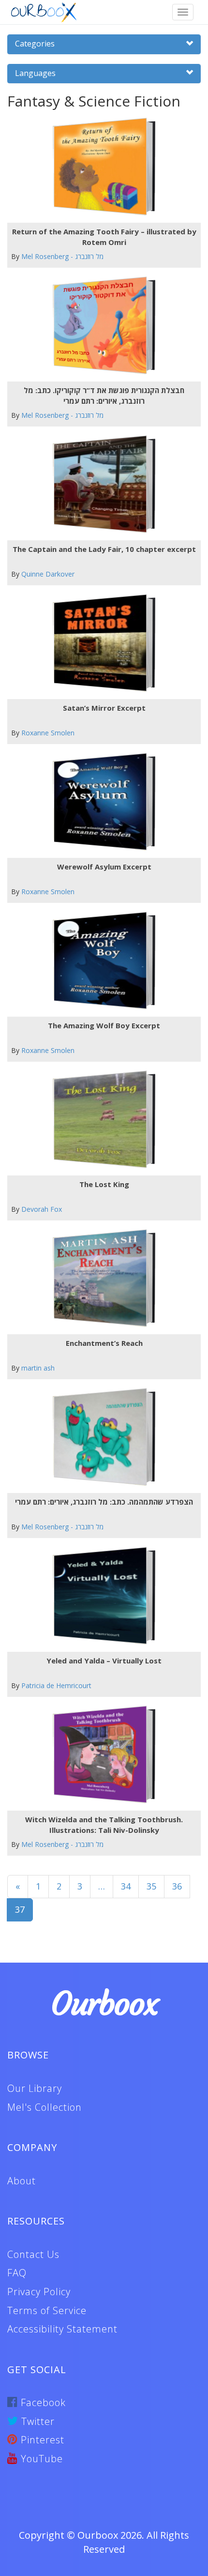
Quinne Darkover (48, 574)
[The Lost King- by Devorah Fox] (100, 1120)
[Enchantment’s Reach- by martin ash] (100, 1278)
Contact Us (33, 2254)
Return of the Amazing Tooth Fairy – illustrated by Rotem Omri (104, 236)
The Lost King (104, 1184)
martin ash (38, 1368)
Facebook (42, 2402)
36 (177, 1886)
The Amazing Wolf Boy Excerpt (104, 1025)
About (22, 2181)
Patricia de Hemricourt (56, 1685)
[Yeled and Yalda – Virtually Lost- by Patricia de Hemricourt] (100, 1596)
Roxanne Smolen (48, 733)
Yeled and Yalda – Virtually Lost (104, 1661)
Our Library (35, 2088)
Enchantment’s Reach (104, 1343)
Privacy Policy (39, 2292)
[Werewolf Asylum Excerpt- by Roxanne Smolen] (100, 802)
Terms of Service (47, 2310)
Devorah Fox (42, 1209)
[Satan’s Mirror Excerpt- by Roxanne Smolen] (100, 643)
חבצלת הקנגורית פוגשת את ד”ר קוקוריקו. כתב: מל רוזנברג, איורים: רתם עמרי (104, 395)
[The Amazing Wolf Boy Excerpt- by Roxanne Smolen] (100, 961)
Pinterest (41, 2440)
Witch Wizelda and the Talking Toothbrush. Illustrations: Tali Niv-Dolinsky (104, 1824)
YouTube (40, 2459)
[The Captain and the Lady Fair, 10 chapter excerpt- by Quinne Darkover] (100, 484)
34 (126, 1886)
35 (151, 1886)
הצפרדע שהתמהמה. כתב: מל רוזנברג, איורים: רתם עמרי (104, 1502)
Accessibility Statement (62, 2329)
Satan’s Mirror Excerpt (104, 708)
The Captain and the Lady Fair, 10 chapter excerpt (104, 549)
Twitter (37, 2421)
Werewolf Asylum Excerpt (104, 867)
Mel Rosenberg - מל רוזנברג (62, 256)
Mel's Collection (45, 2107)
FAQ (17, 2273)
